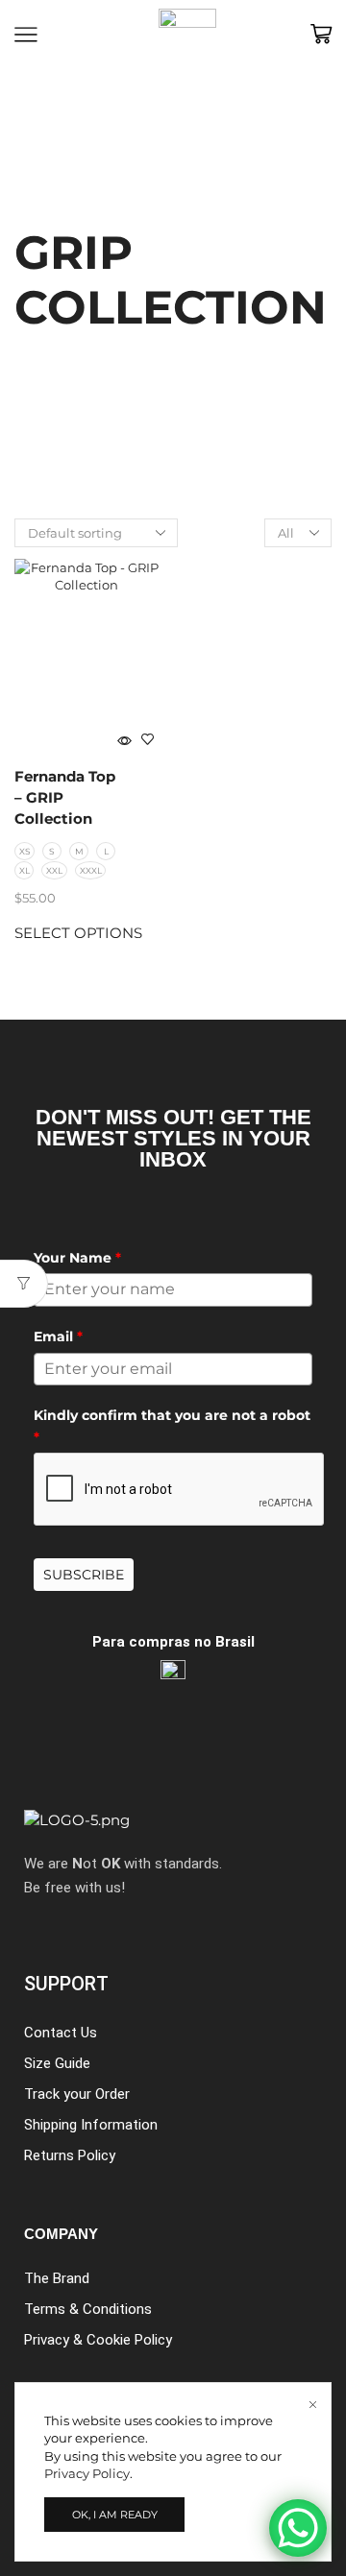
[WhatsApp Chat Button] (298, 2528)
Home (33, 216)
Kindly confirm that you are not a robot (172, 1426)
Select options (78, 933)
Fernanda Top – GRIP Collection (65, 798)
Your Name (77, 1258)
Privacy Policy (87, 2473)
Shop (82, 216)
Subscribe (84, 1575)
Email (58, 1336)
